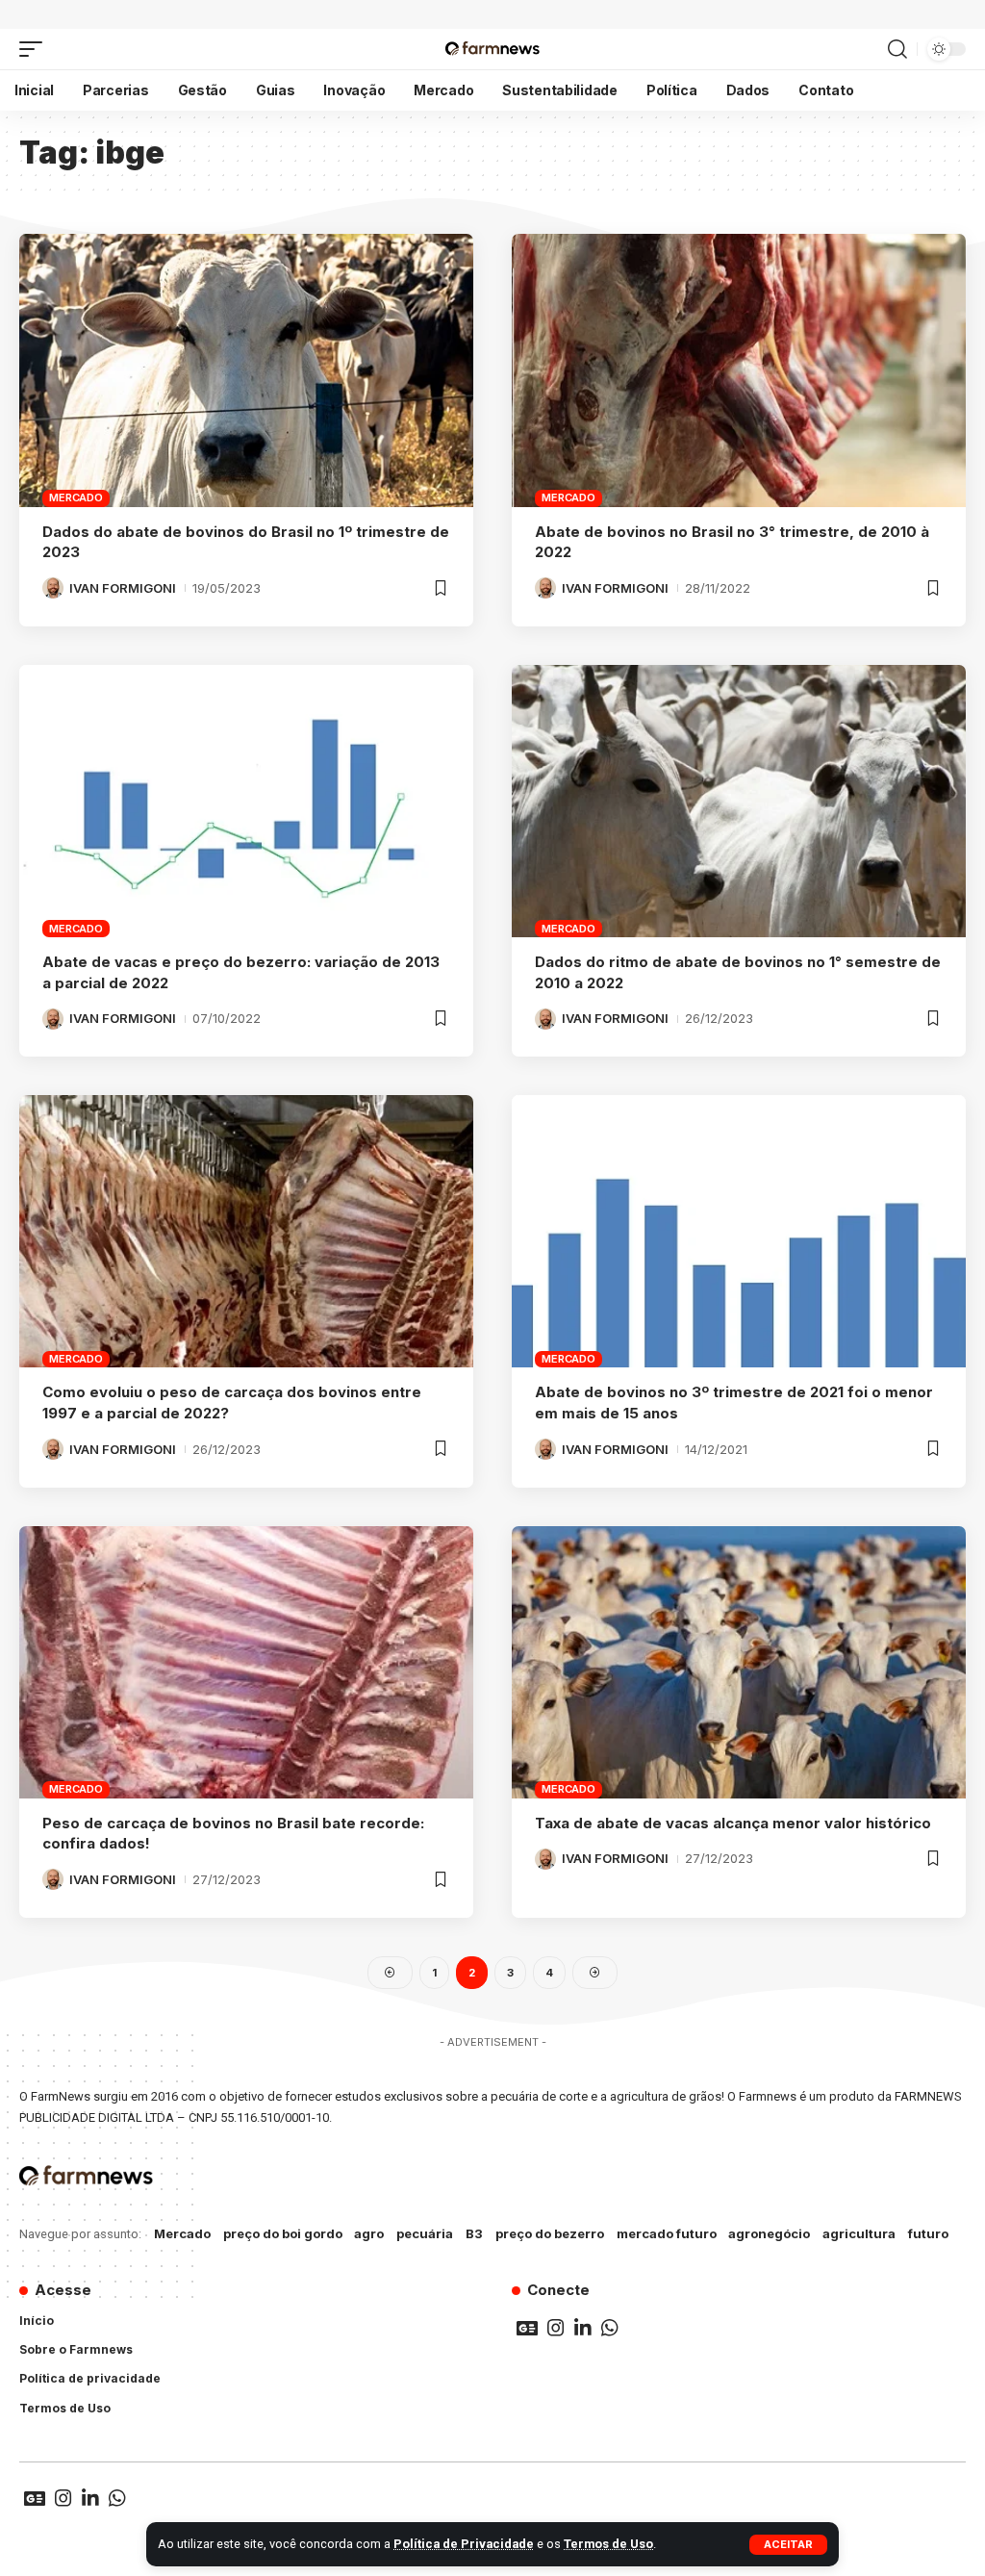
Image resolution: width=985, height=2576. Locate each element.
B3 (474, 2233)
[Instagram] (556, 2328)
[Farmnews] (492, 49)
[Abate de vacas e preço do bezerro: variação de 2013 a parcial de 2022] (246, 801)
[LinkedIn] (583, 2328)
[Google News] (527, 2328)
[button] (788, 2545)
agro (369, 2233)
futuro (928, 2233)
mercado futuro (667, 2233)
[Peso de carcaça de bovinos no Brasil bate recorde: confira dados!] (246, 1662)
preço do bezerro (550, 2233)
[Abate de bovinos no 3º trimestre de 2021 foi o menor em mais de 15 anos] (739, 1231)
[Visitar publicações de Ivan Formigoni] (53, 588)
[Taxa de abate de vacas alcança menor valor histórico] (739, 1662)
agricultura (859, 2233)
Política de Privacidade (464, 2544)
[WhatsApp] (610, 2328)
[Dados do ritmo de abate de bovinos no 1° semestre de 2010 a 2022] (739, 801)
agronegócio (769, 2233)
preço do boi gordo (283, 2233)
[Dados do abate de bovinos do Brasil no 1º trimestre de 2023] (246, 370)
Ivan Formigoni (123, 588)
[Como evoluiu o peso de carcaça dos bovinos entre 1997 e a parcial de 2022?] (246, 1231)
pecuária (425, 2233)
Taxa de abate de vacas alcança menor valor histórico (733, 1823)
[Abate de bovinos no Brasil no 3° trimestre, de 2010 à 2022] (739, 370)
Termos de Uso (608, 2544)
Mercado (76, 497)
